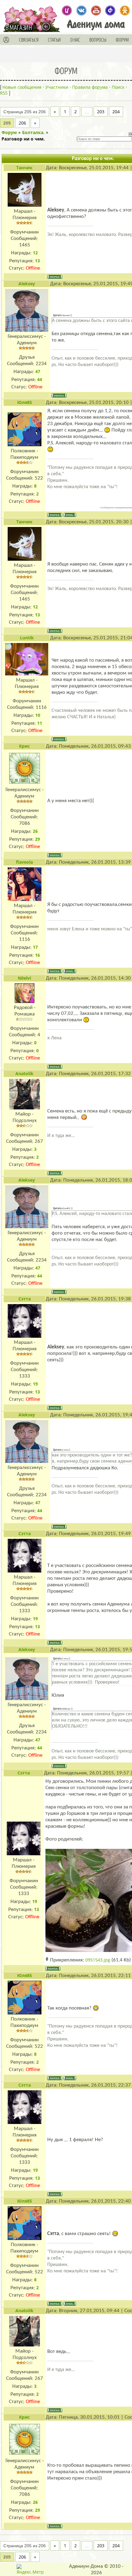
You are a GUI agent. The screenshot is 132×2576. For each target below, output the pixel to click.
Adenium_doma (67, 11)
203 (101, 112)
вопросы (98, 40)
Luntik (27, 638)
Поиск (118, 87)
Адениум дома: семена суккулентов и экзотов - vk (82, 11)
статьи (54, 40)
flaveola (24, 862)
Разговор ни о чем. (23, 139)
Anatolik (24, 1073)
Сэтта (25, 1299)
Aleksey (27, 284)
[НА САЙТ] (48, 26)
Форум (9, 132)
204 (116, 112)
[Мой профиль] (6, 40)
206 (22, 123)
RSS (4, 93)
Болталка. (33, 132)
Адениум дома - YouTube (96, 11)
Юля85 (25, 402)
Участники (57, 87)
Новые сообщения (22, 87)
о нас (75, 40)
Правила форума (90, 87)
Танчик (24, 168)
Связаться (29, 40)
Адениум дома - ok (125, 11)
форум (122, 40)
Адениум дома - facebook (110, 11)
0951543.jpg (98, 1960)
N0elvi (24, 978)
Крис (24, 746)
